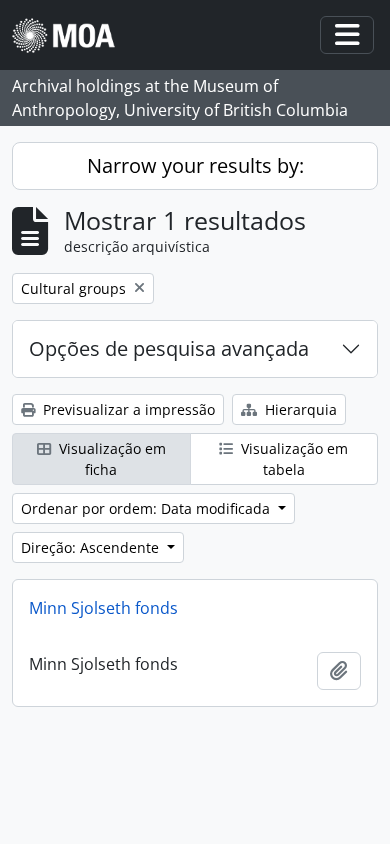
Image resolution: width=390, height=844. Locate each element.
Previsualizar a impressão (127, 409)
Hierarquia (299, 409)
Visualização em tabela (292, 459)
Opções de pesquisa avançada (169, 348)
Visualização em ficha (110, 459)
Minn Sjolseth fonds (103, 608)
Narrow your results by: (195, 165)
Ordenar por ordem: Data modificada (147, 508)
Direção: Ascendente (92, 547)
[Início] (71, 35)
